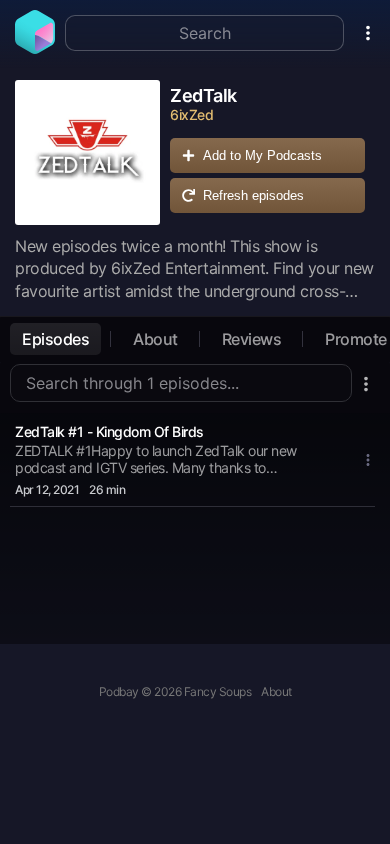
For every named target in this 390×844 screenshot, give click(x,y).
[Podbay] (35, 48)
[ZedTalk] (87, 152)
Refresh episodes (253, 195)
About (155, 339)
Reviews (252, 339)
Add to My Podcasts (262, 155)
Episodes (55, 339)
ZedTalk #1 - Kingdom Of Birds (109, 431)
